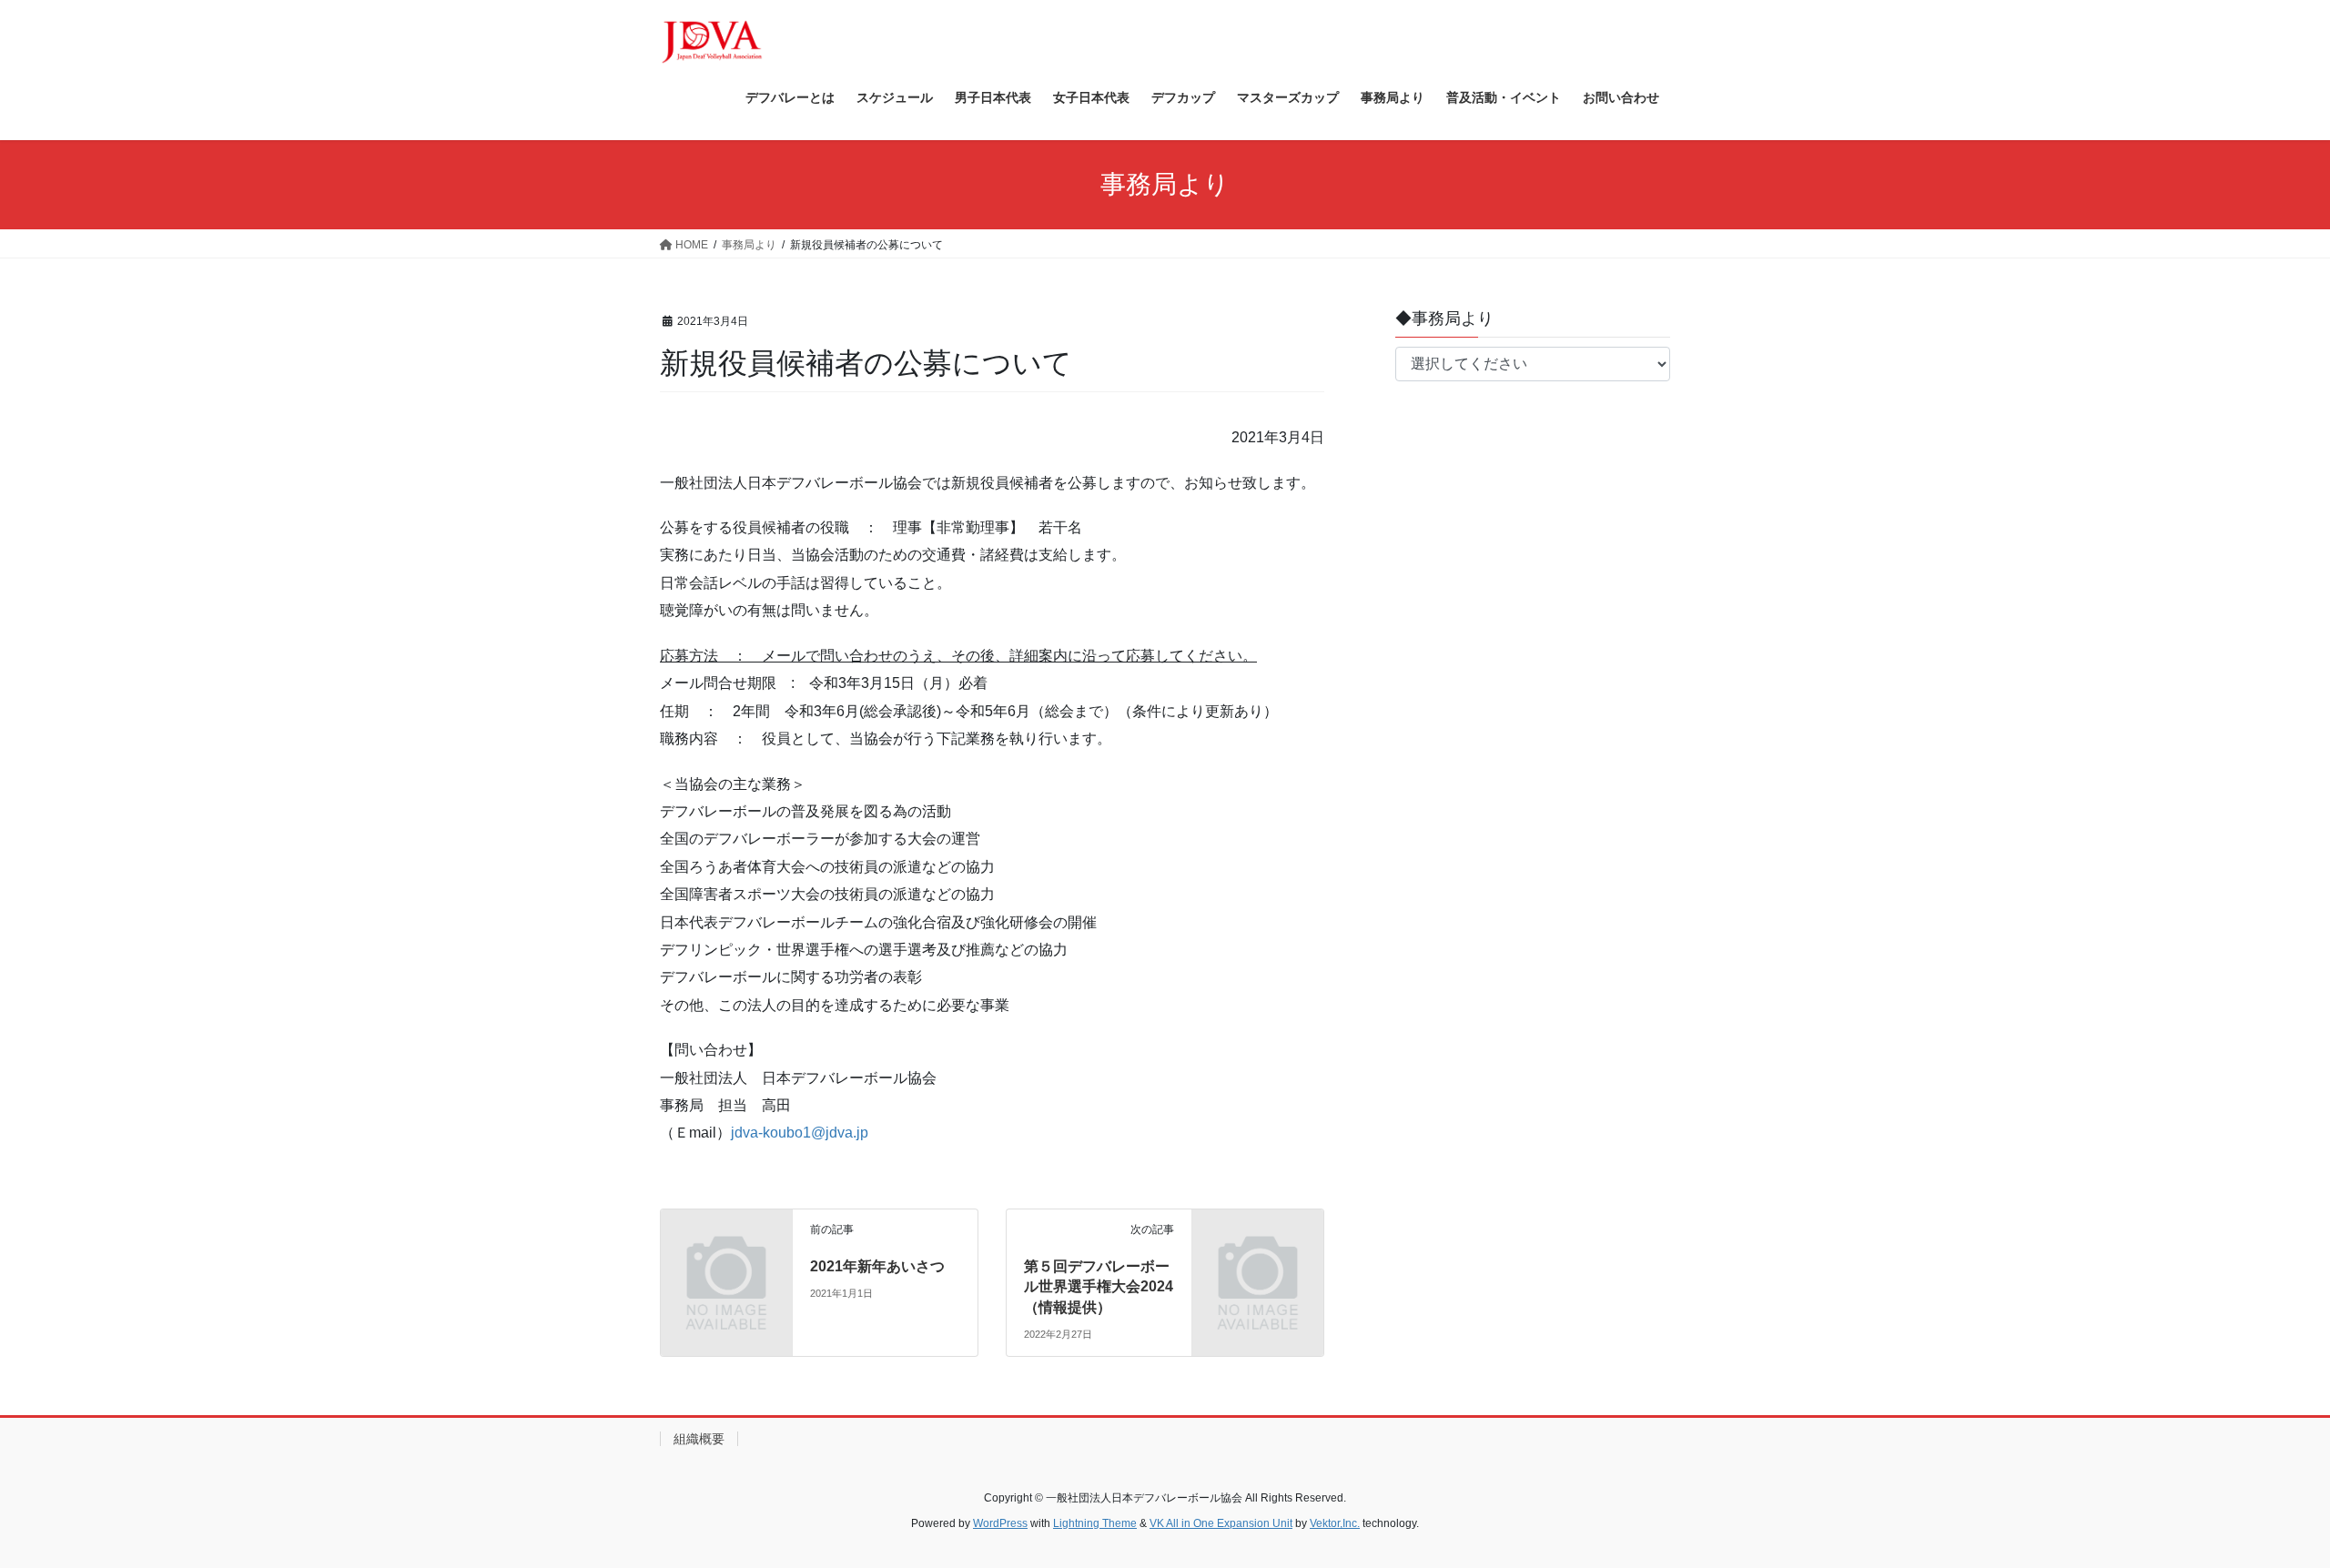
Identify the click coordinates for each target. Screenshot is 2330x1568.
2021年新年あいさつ (877, 1266)
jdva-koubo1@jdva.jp (800, 1133)
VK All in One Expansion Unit (1221, 1523)
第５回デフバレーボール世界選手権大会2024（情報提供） (1099, 1287)
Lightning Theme (1095, 1523)
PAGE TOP (2262, 1505)
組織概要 (699, 1439)
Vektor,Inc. (1335, 1523)
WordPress (1000, 1523)
